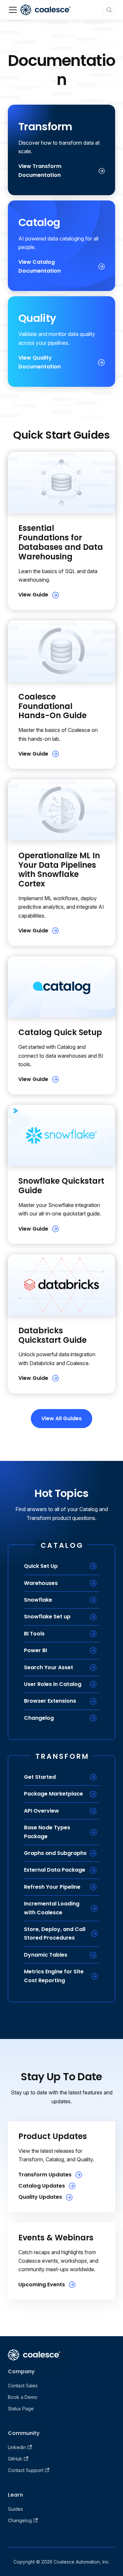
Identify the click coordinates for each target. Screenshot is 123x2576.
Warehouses (41, 1583)
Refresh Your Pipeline (52, 1887)
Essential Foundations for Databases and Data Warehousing (61, 542)
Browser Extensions (50, 1701)
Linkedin (17, 2447)
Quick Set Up (41, 1566)
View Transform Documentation (40, 170)
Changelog (39, 1718)
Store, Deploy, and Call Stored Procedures (55, 1933)
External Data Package (55, 1870)
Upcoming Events (42, 2285)
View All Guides (61, 1418)
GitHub (15, 2459)
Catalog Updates (42, 2186)
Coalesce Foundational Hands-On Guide (52, 706)
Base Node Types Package (47, 1832)
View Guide (33, 595)
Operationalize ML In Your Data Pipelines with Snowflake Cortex (59, 870)
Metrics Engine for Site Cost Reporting (54, 1976)
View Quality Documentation (40, 362)
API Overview (41, 1811)
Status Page (21, 2409)
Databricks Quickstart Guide (52, 1335)
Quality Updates (40, 2197)
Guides (15, 2509)
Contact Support (26, 2470)
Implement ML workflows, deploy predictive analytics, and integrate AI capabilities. (61, 907)
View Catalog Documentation (40, 266)
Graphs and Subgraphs (55, 1853)
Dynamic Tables (46, 1955)
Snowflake (38, 1600)
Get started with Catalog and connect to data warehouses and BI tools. (61, 1056)
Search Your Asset (49, 1667)
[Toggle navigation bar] (13, 10)
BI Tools (34, 1634)
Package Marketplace (53, 1794)
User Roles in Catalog (53, 1684)
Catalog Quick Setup (60, 1032)
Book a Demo (23, 2397)
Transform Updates (45, 2175)
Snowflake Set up (47, 1617)
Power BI (35, 1650)
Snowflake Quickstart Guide (61, 1186)
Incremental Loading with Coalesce (52, 1908)
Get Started (40, 1777)
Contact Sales (23, 2386)
